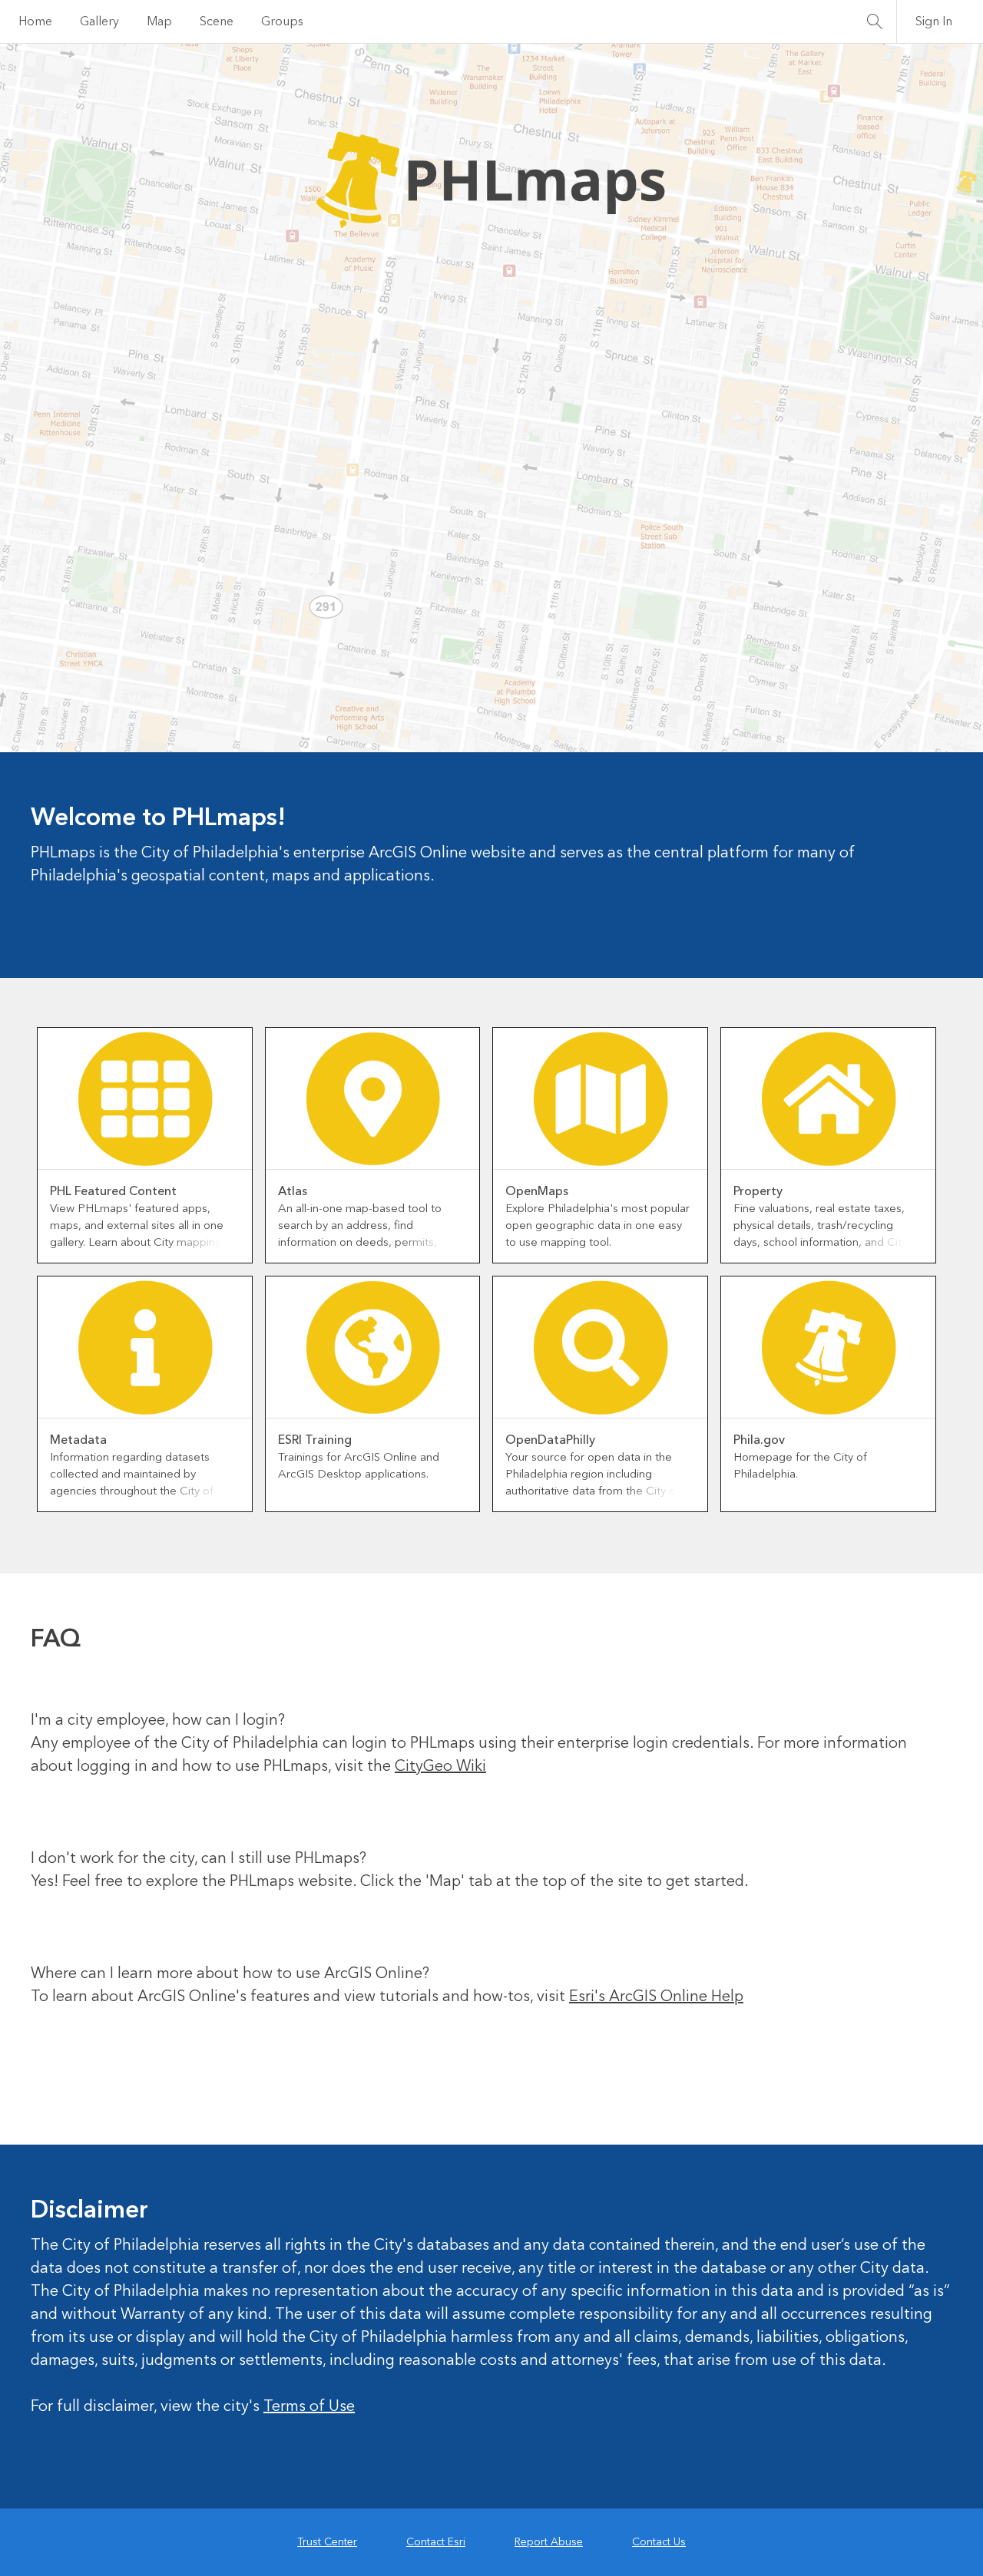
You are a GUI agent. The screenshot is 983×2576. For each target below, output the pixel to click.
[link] (145, 1681)
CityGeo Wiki (440, 2302)
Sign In (934, 21)
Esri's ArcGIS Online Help (656, 2532)
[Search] (875, 21)
